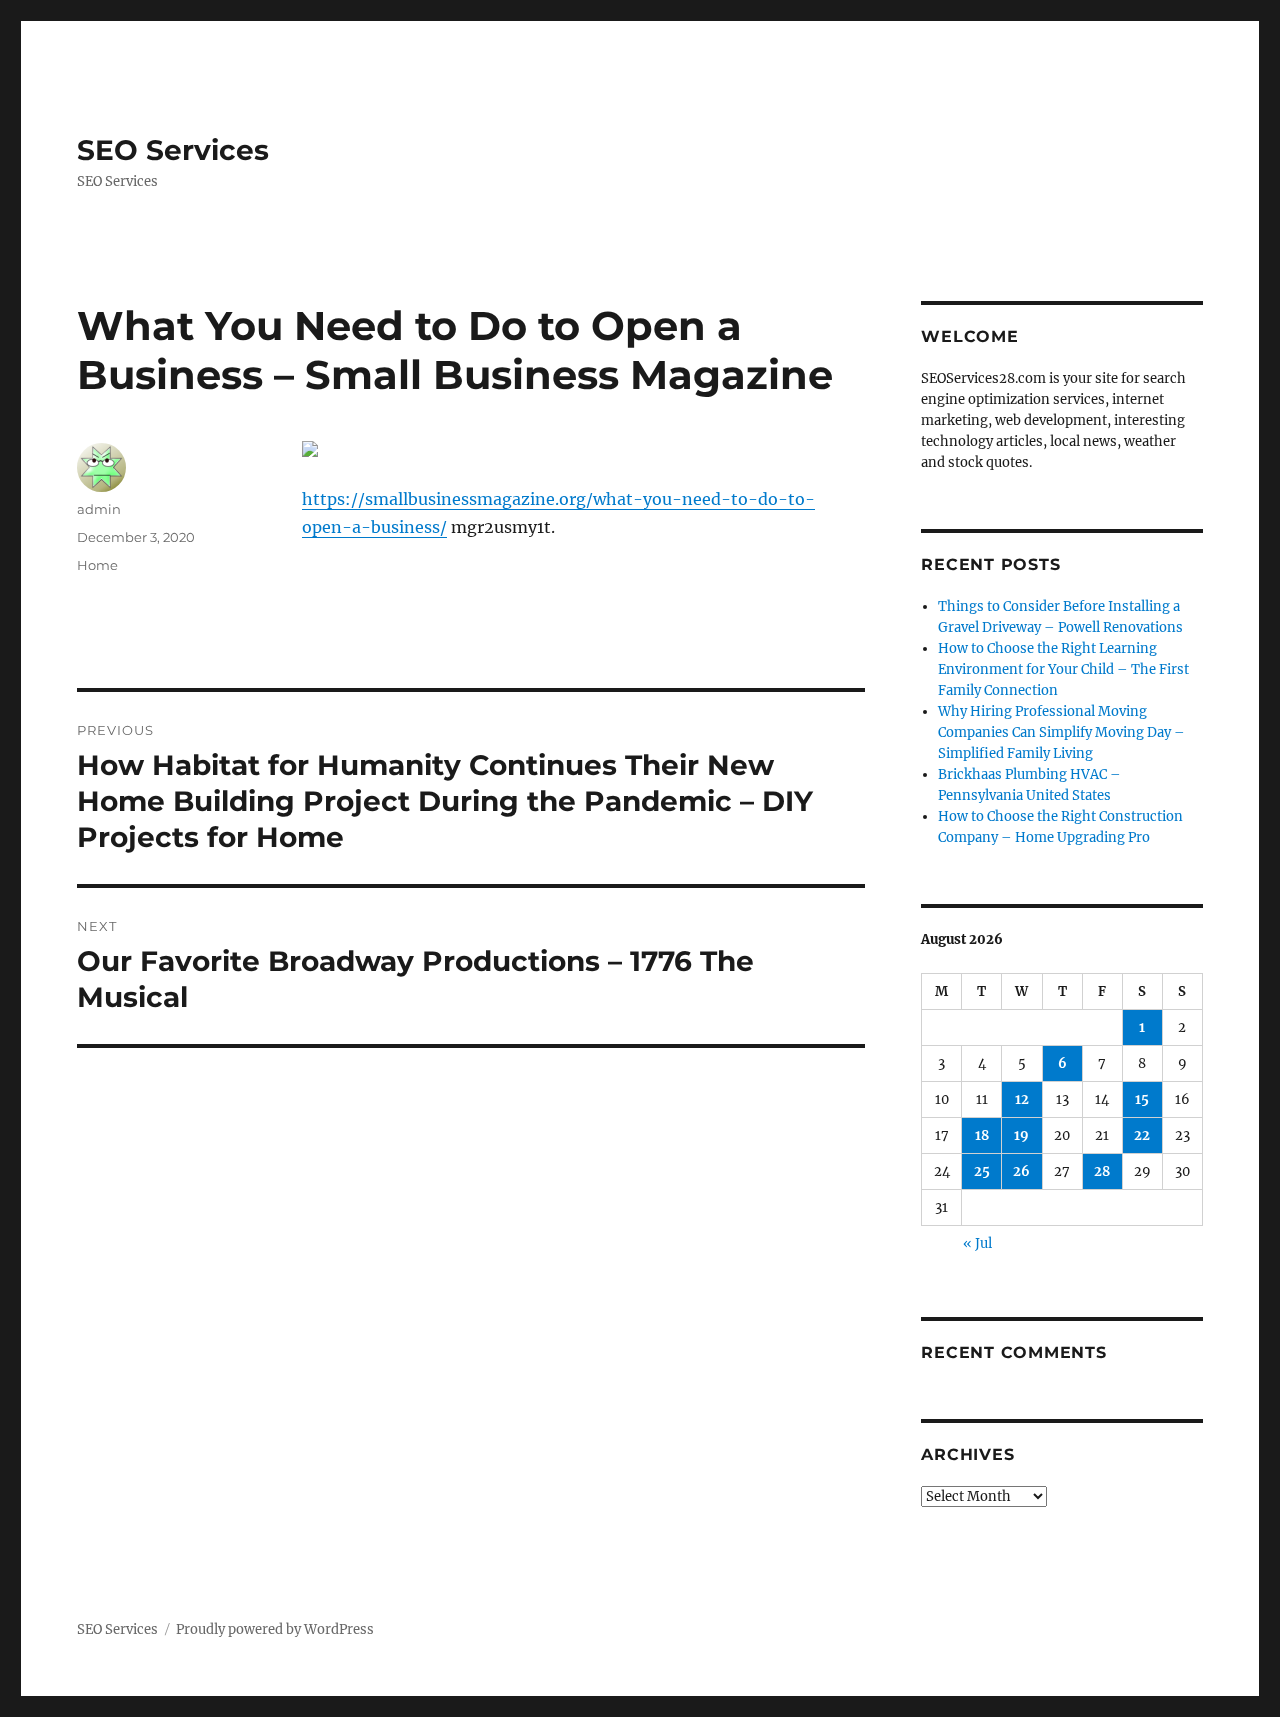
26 (1021, 1171)
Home (97, 565)
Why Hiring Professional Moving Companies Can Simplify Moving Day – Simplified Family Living (1061, 732)
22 (1142, 1135)
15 (1142, 1099)
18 (982, 1135)
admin (99, 509)
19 (1021, 1135)
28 (1102, 1171)
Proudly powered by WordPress (275, 1629)
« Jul (977, 1243)
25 (982, 1171)
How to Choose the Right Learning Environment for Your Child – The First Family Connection (1063, 669)
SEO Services (173, 150)
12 (1022, 1099)
